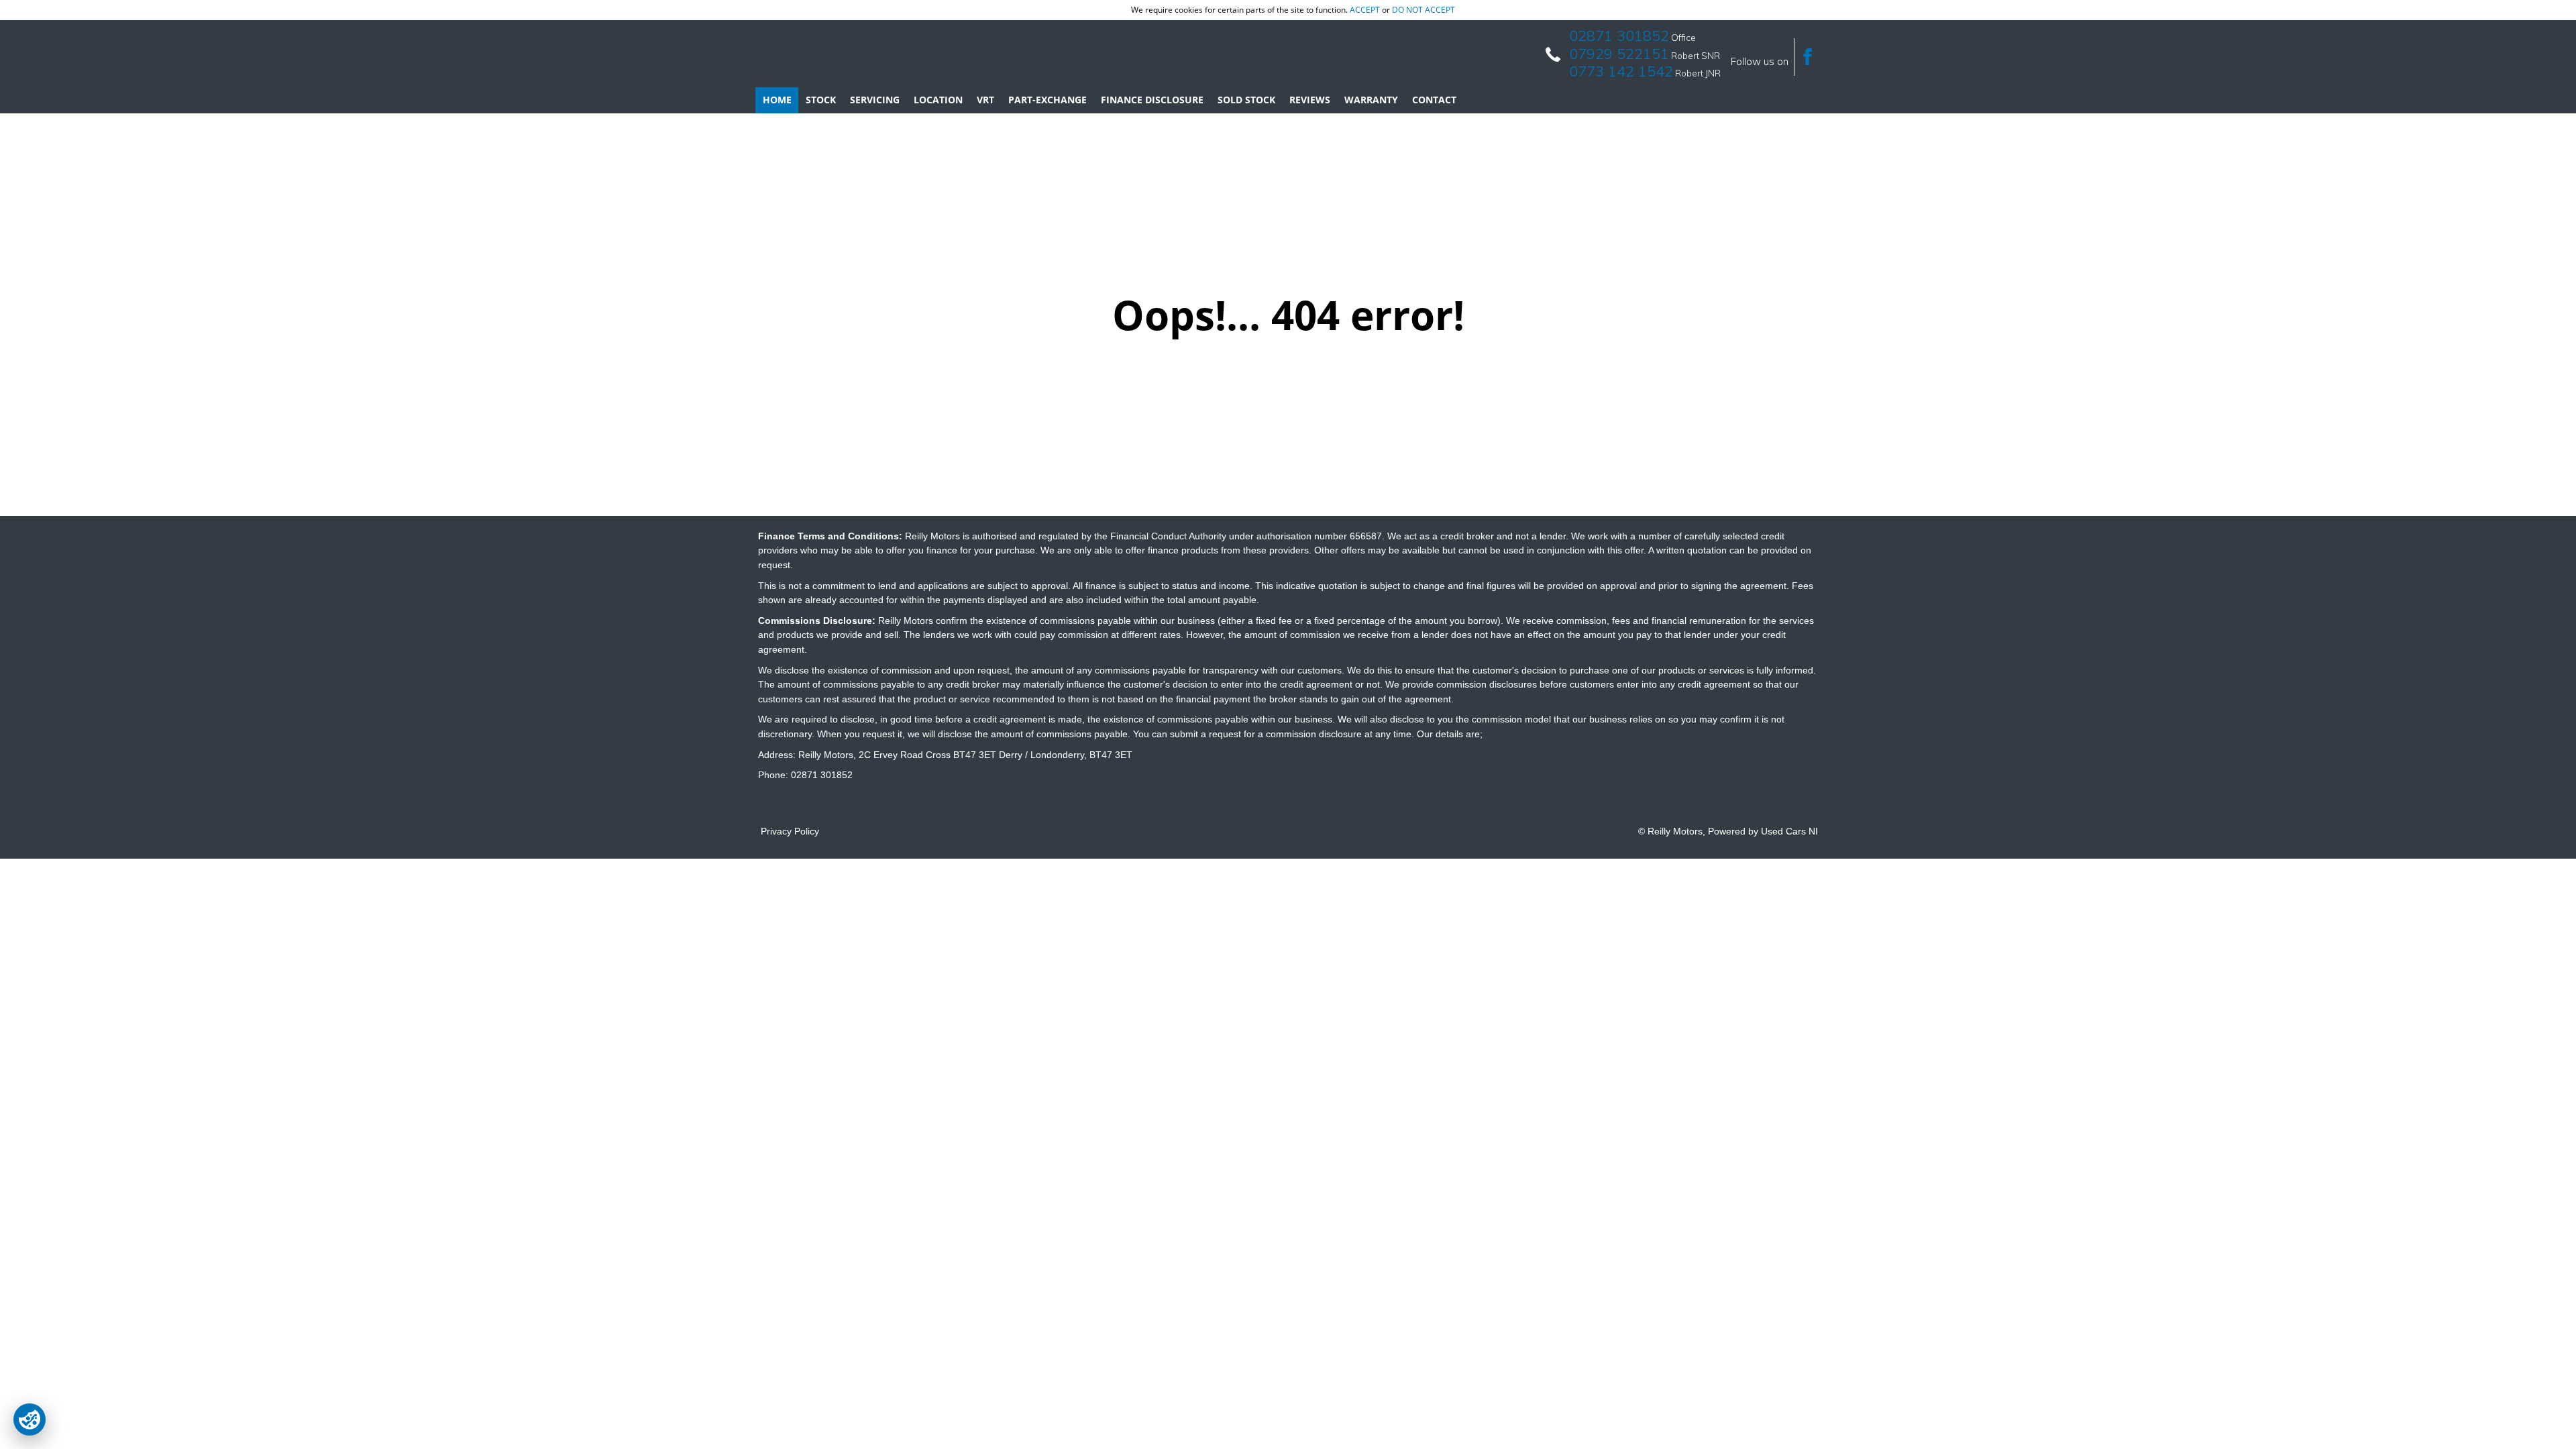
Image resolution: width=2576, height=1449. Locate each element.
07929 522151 (1619, 54)
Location (938, 100)
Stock (821, 100)
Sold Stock (1246, 100)
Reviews (1310, 100)
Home (777, 100)
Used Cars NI (1789, 831)
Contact (1434, 100)
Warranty (1371, 100)
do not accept (1424, 10)
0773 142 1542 (1621, 71)
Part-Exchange (1048, 100)
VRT (985, 100)
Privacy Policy (790, 831)
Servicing (875, 100)
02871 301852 (1619, 36)
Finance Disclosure (1152, 100)
